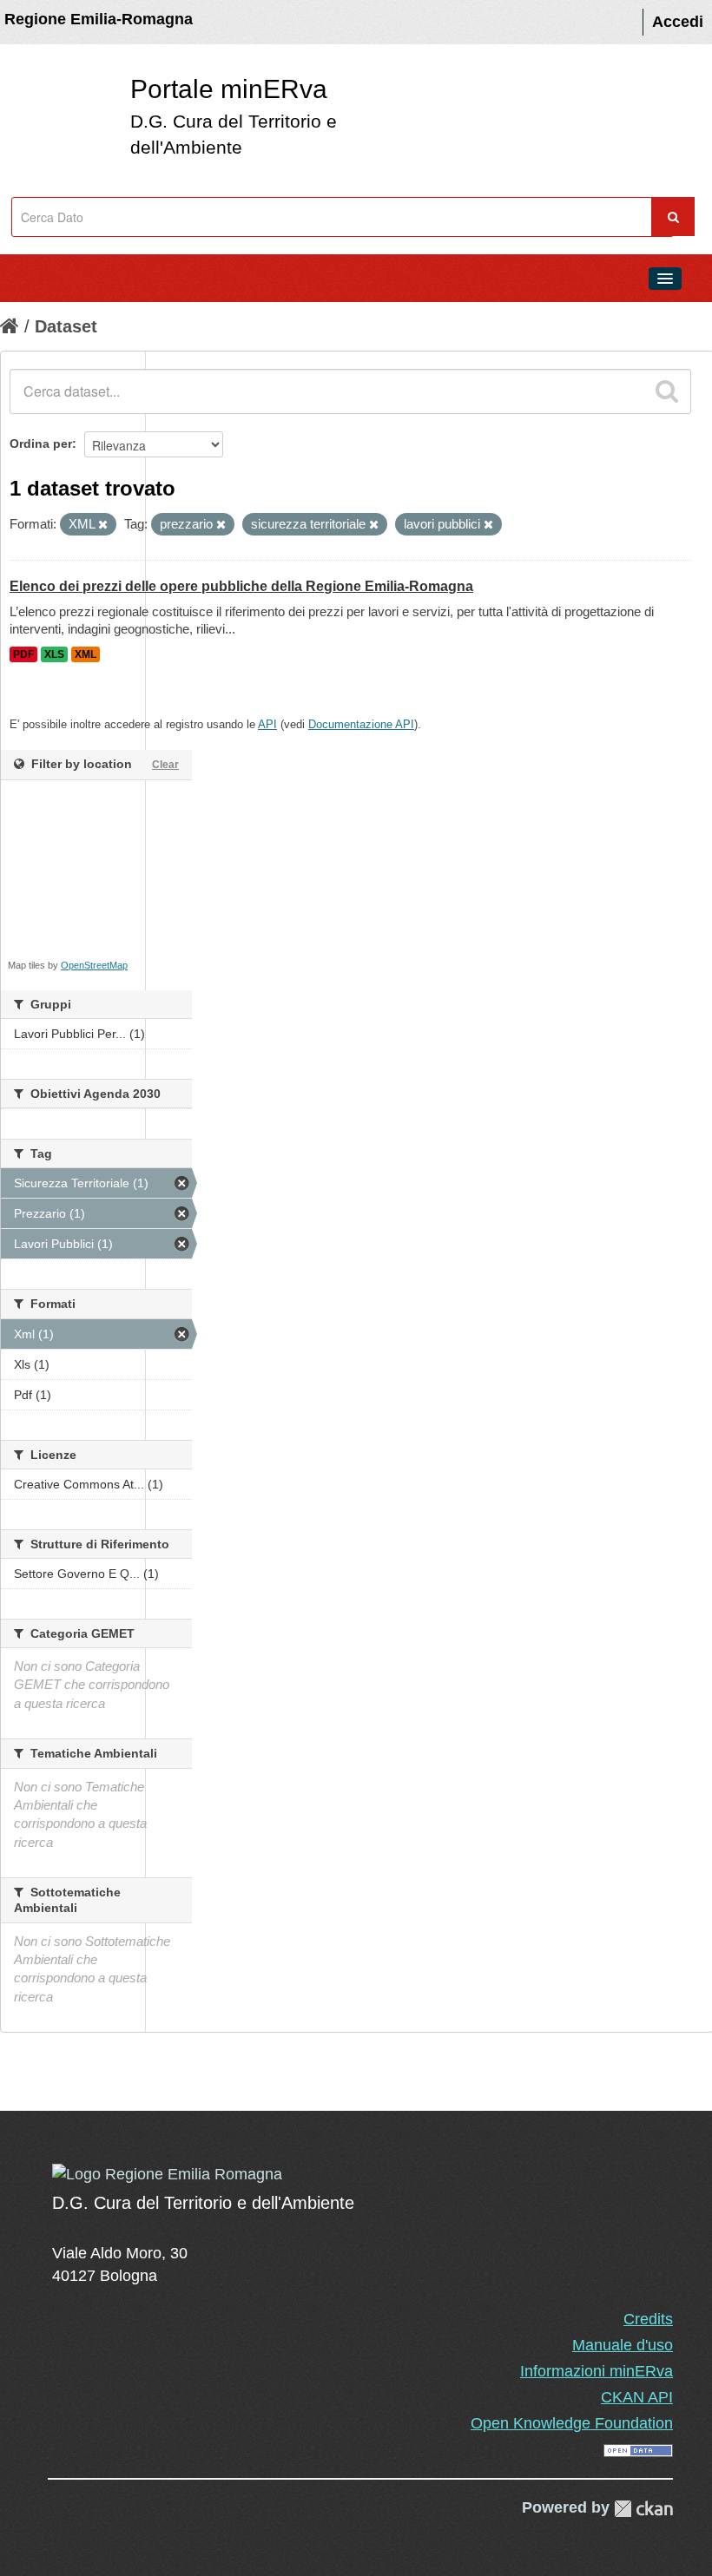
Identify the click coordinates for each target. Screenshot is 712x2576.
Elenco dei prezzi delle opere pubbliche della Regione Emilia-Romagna (241, 586)
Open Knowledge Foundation (572, 2423)
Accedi (678, 22)
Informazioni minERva (597, 2371)
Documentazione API (361, 724)
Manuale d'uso (623, 2345)
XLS (54, 654)
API (267, 724)
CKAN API (637, 2397)
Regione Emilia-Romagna (99, 19)
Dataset (66, 326)
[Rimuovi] (103, 525)
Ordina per (41, 444)
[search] (667, 391)
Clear (165, 765)
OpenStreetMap (94, 965)
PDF (23, 654)
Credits (648, 2319)
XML (86, 654)
